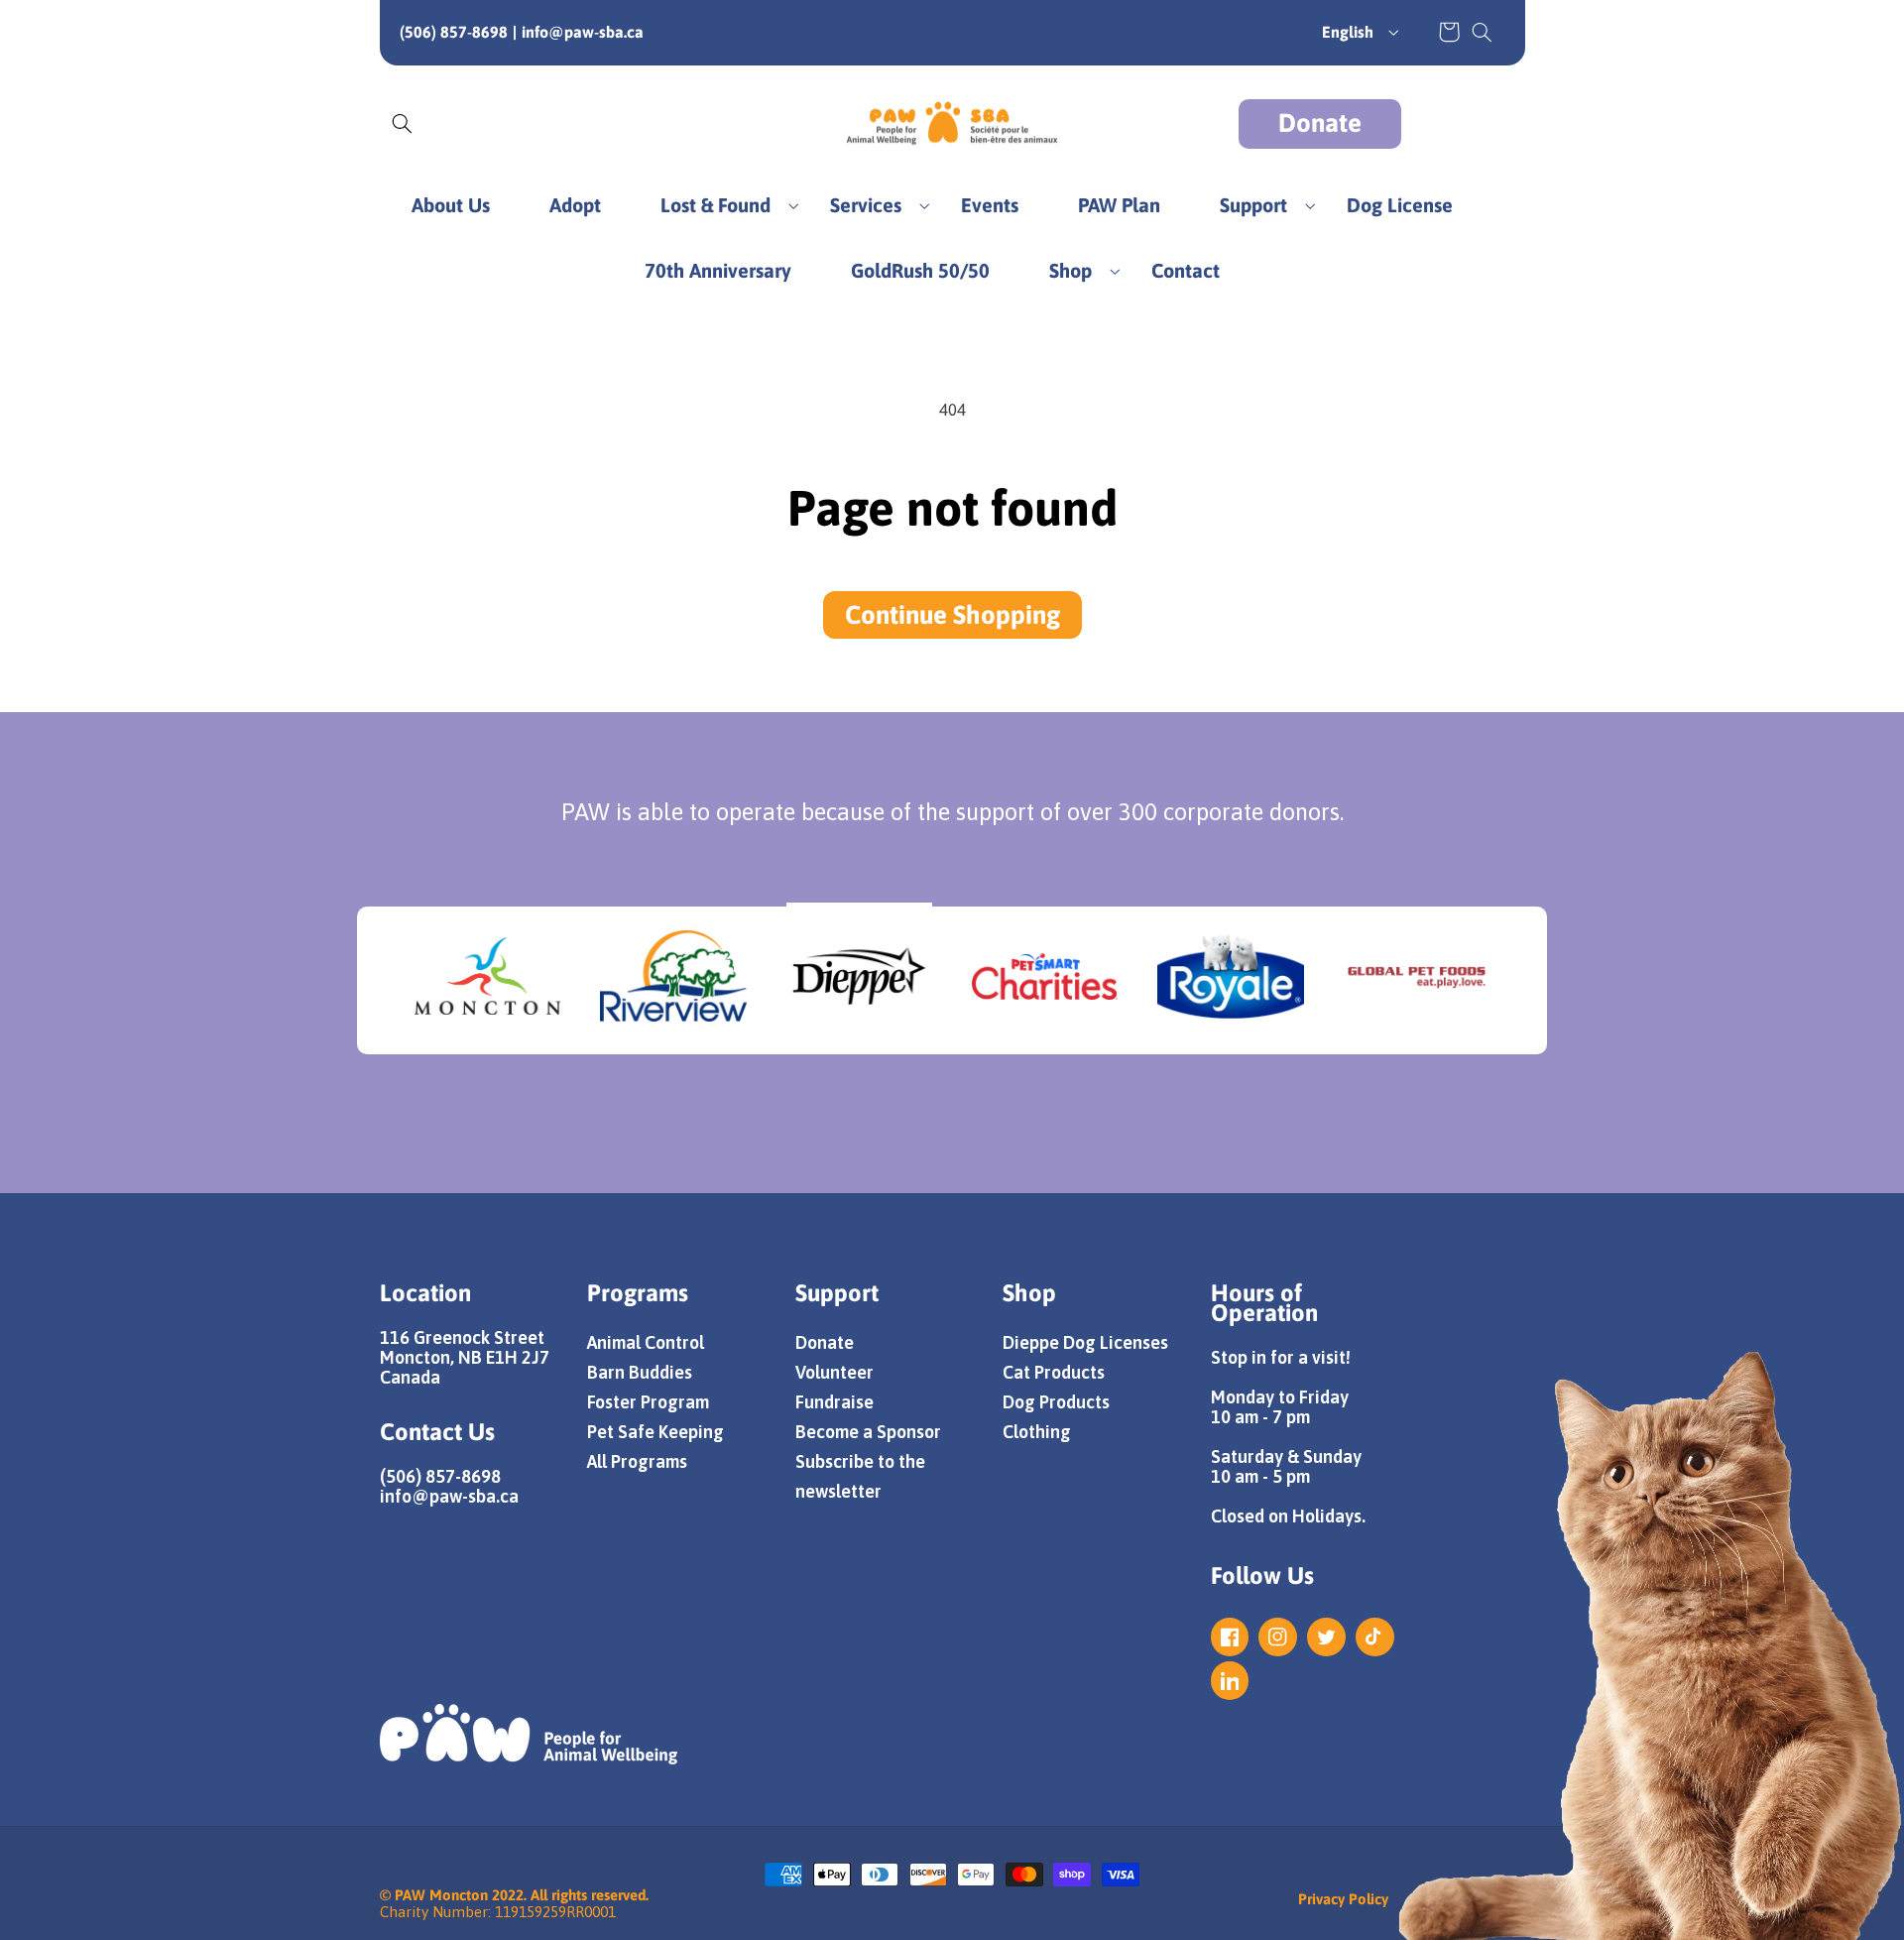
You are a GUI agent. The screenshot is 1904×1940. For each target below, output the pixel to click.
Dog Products (1056, 1402)
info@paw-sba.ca (583, 32)
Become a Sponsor (868, 1432)
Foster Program (648, 1402)
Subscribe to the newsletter (860, 1476)
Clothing (1037, 1432)
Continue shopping (952, 615)
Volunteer (834, 1372)
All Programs (637, 1461)
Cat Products (1054, 1372)
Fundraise (834, 1402)
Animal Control (646, 1342)
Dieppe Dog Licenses (1085, 1342)
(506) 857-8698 (454, 32)
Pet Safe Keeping (655, 1432)
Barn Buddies (640, 1372)
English (1348, 32)
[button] (1482, 32)
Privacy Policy (1343, 1899)
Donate (1320, 123)
